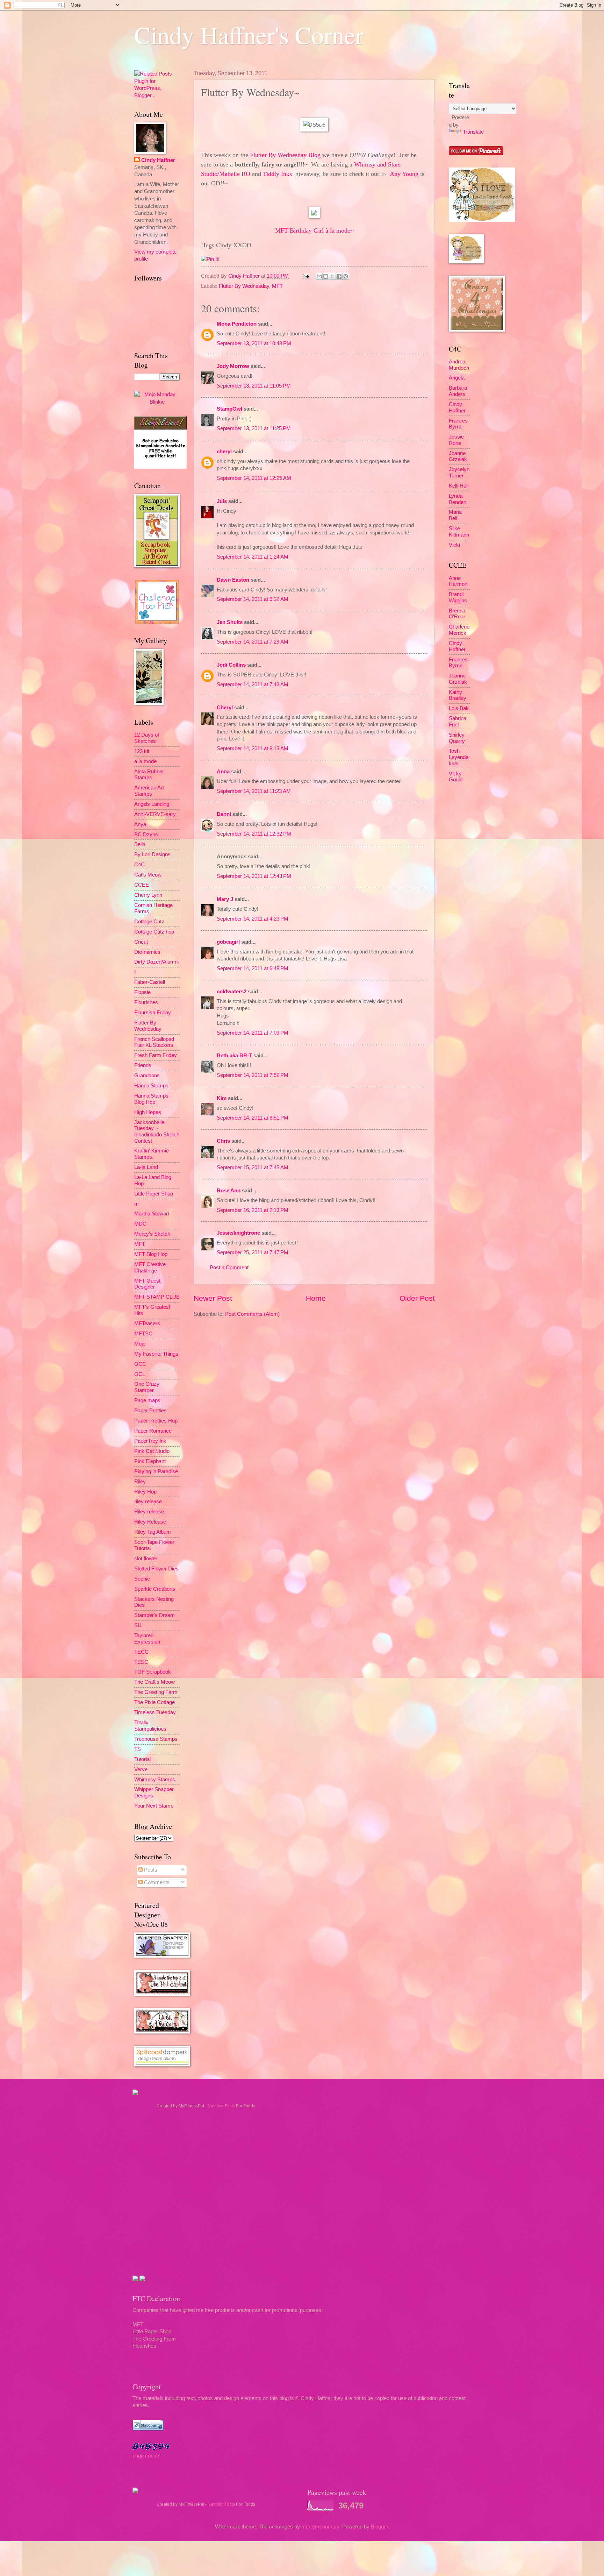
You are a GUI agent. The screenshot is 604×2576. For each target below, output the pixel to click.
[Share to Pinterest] (346, 276)
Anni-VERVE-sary (155, 814)
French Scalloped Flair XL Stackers (154, 1042)
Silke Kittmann (459, 532)
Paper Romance (153, 1431)
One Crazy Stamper (147, 1387)
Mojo (140, 1344)
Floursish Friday (153, 1013)
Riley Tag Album (153, 1532)
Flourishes (146, 1002)
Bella (140, 844)
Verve (141, 1769)
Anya (140, 824)
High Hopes (148, 1112)
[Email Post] (305, 276)
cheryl (224, 452)
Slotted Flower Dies (156, 1569)
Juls (222, 501)
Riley (140, 1482)
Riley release (149, 1512)
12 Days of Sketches (147, 738)
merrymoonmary (320, 2527)
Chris (223, 1141)
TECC (141, 1652)
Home (316, 1298)
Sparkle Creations (155, 1589)
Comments (156, 1882)
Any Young (404, 174)
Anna (223, 772)
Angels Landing (152, 804)
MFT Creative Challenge (150, 1268)
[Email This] (319, 276)
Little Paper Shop (154, 1194)
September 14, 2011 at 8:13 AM (253, 748)
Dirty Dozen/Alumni (156, 962)
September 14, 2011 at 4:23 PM (253, 919)
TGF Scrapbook (153, 1672)
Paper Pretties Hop (156, 1421)
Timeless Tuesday (155, 1712)
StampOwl (229, 409)
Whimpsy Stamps (155, 1780)
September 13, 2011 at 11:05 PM (254, 386)
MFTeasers (147, 1324)
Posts (150, 1870)
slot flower (146, 1559)
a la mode (145, 761)
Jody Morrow (233, 366)
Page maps (147, 1400)
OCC (140, 1364)
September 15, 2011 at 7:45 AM (253, 1168)
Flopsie (142, 992)
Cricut (141, 942)
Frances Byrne (458, 424)
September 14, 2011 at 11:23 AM (254, 791)
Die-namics (147, 952)
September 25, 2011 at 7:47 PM (253, 1252)
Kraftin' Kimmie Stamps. (152, 1154)
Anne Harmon (458, 581)
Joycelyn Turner (459, 473)
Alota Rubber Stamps (149, 775)
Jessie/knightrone (238, 1233)
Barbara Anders (458, 391)
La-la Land (146, 1167)
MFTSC (143, 1334)
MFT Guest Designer (147, 1284)
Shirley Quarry (457, 738)
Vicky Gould (456, 777)
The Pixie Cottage (154, 1702)
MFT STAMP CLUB (157, 1297)
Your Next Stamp (154, 1806)
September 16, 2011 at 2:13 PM (253, 1210)
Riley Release (150, 1522)
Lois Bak (459, 708)
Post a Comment (229, 1268)
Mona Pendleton (237, 324)
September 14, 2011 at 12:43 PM (254, 876)
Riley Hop (145, 1492)
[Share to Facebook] (339, 276)
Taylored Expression (147, 1639)
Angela (457, 378)
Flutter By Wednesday (244, 286)
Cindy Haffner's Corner (249, 35)
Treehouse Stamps (156, 1739)
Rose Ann (229, 1191)
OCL (140, 1374)
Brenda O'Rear (457, 614)
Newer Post (213, 1298)
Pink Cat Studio (152, 1451)
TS (138, 1749)
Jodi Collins (231, 665)
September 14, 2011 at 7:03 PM (253, 1033)
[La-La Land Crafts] (482, 220)
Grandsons (147, 1076)
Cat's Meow (148, 875)
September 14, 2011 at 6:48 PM (253, 968)
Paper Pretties (150, 1411)
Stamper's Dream (154, 1615)
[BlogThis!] (326, 276)
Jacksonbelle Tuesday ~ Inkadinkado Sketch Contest (157, 1132)
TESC (141, 1662)
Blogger (379, 2527)
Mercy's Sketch (152, 1234)
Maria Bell (455, 515)
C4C (139, 865)
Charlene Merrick (459, 630)
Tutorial (142, 1759)
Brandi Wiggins (458, 597)
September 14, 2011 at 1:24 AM (253, 557)
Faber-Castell (150, 982)
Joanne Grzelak (458, 456)
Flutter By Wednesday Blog (285, 155)
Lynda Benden (458, 499)
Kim (222, 1098)
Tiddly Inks (277, 174)
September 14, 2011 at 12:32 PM (254, 834)
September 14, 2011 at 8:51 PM (253, 1118)
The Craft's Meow (154, 1682)
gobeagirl (228, 942)
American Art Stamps (149, 791)
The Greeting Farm (156, 1692)
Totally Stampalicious (150, 1726)
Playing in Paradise (156, 1471)
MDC (140, 1224)
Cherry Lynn (148, 895)
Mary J (225, 899)
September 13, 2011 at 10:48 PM (254, 343)
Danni (224, 814)
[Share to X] (332, 276)
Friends (143, 1065)
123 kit (142, 751)
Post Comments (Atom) (252, 1314)
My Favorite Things (156, 1354)
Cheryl (225, 708)
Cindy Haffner (245, 276)
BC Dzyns (146, 835)
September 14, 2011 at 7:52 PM (253, 1075)
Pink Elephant (150, 1461)
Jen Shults (230, 622)
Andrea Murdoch (459, 365)
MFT (277, 286)
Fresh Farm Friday (156, 1055)
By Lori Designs (152, 854)
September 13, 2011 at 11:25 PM (254, 428)
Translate (473, 132)
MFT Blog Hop (151, 1254)
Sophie (142, 1579)
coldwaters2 (232, 992)
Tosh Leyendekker (459, 757)
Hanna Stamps (151, 1086)
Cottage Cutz (149, 922)
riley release (148, 1502)
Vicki (454, 545)
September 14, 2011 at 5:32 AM (253, 599)
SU (138, 1625)
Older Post (417, 1298)
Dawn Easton (233, 580)
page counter (147, 2456)
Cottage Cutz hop (154, 932)
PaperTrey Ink (150, 1441)
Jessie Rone (456, 440)
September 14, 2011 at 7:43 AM (253, 684)
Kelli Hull (459, 486)
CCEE (142, 885)
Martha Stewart (152, 1214)
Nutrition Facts (221, 2106)
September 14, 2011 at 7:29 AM (253, 642)
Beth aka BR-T (234, 1056)
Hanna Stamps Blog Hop (151, 1099)
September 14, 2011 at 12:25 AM (254, 478)
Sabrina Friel (458, 722)
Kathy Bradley (458, 695)
